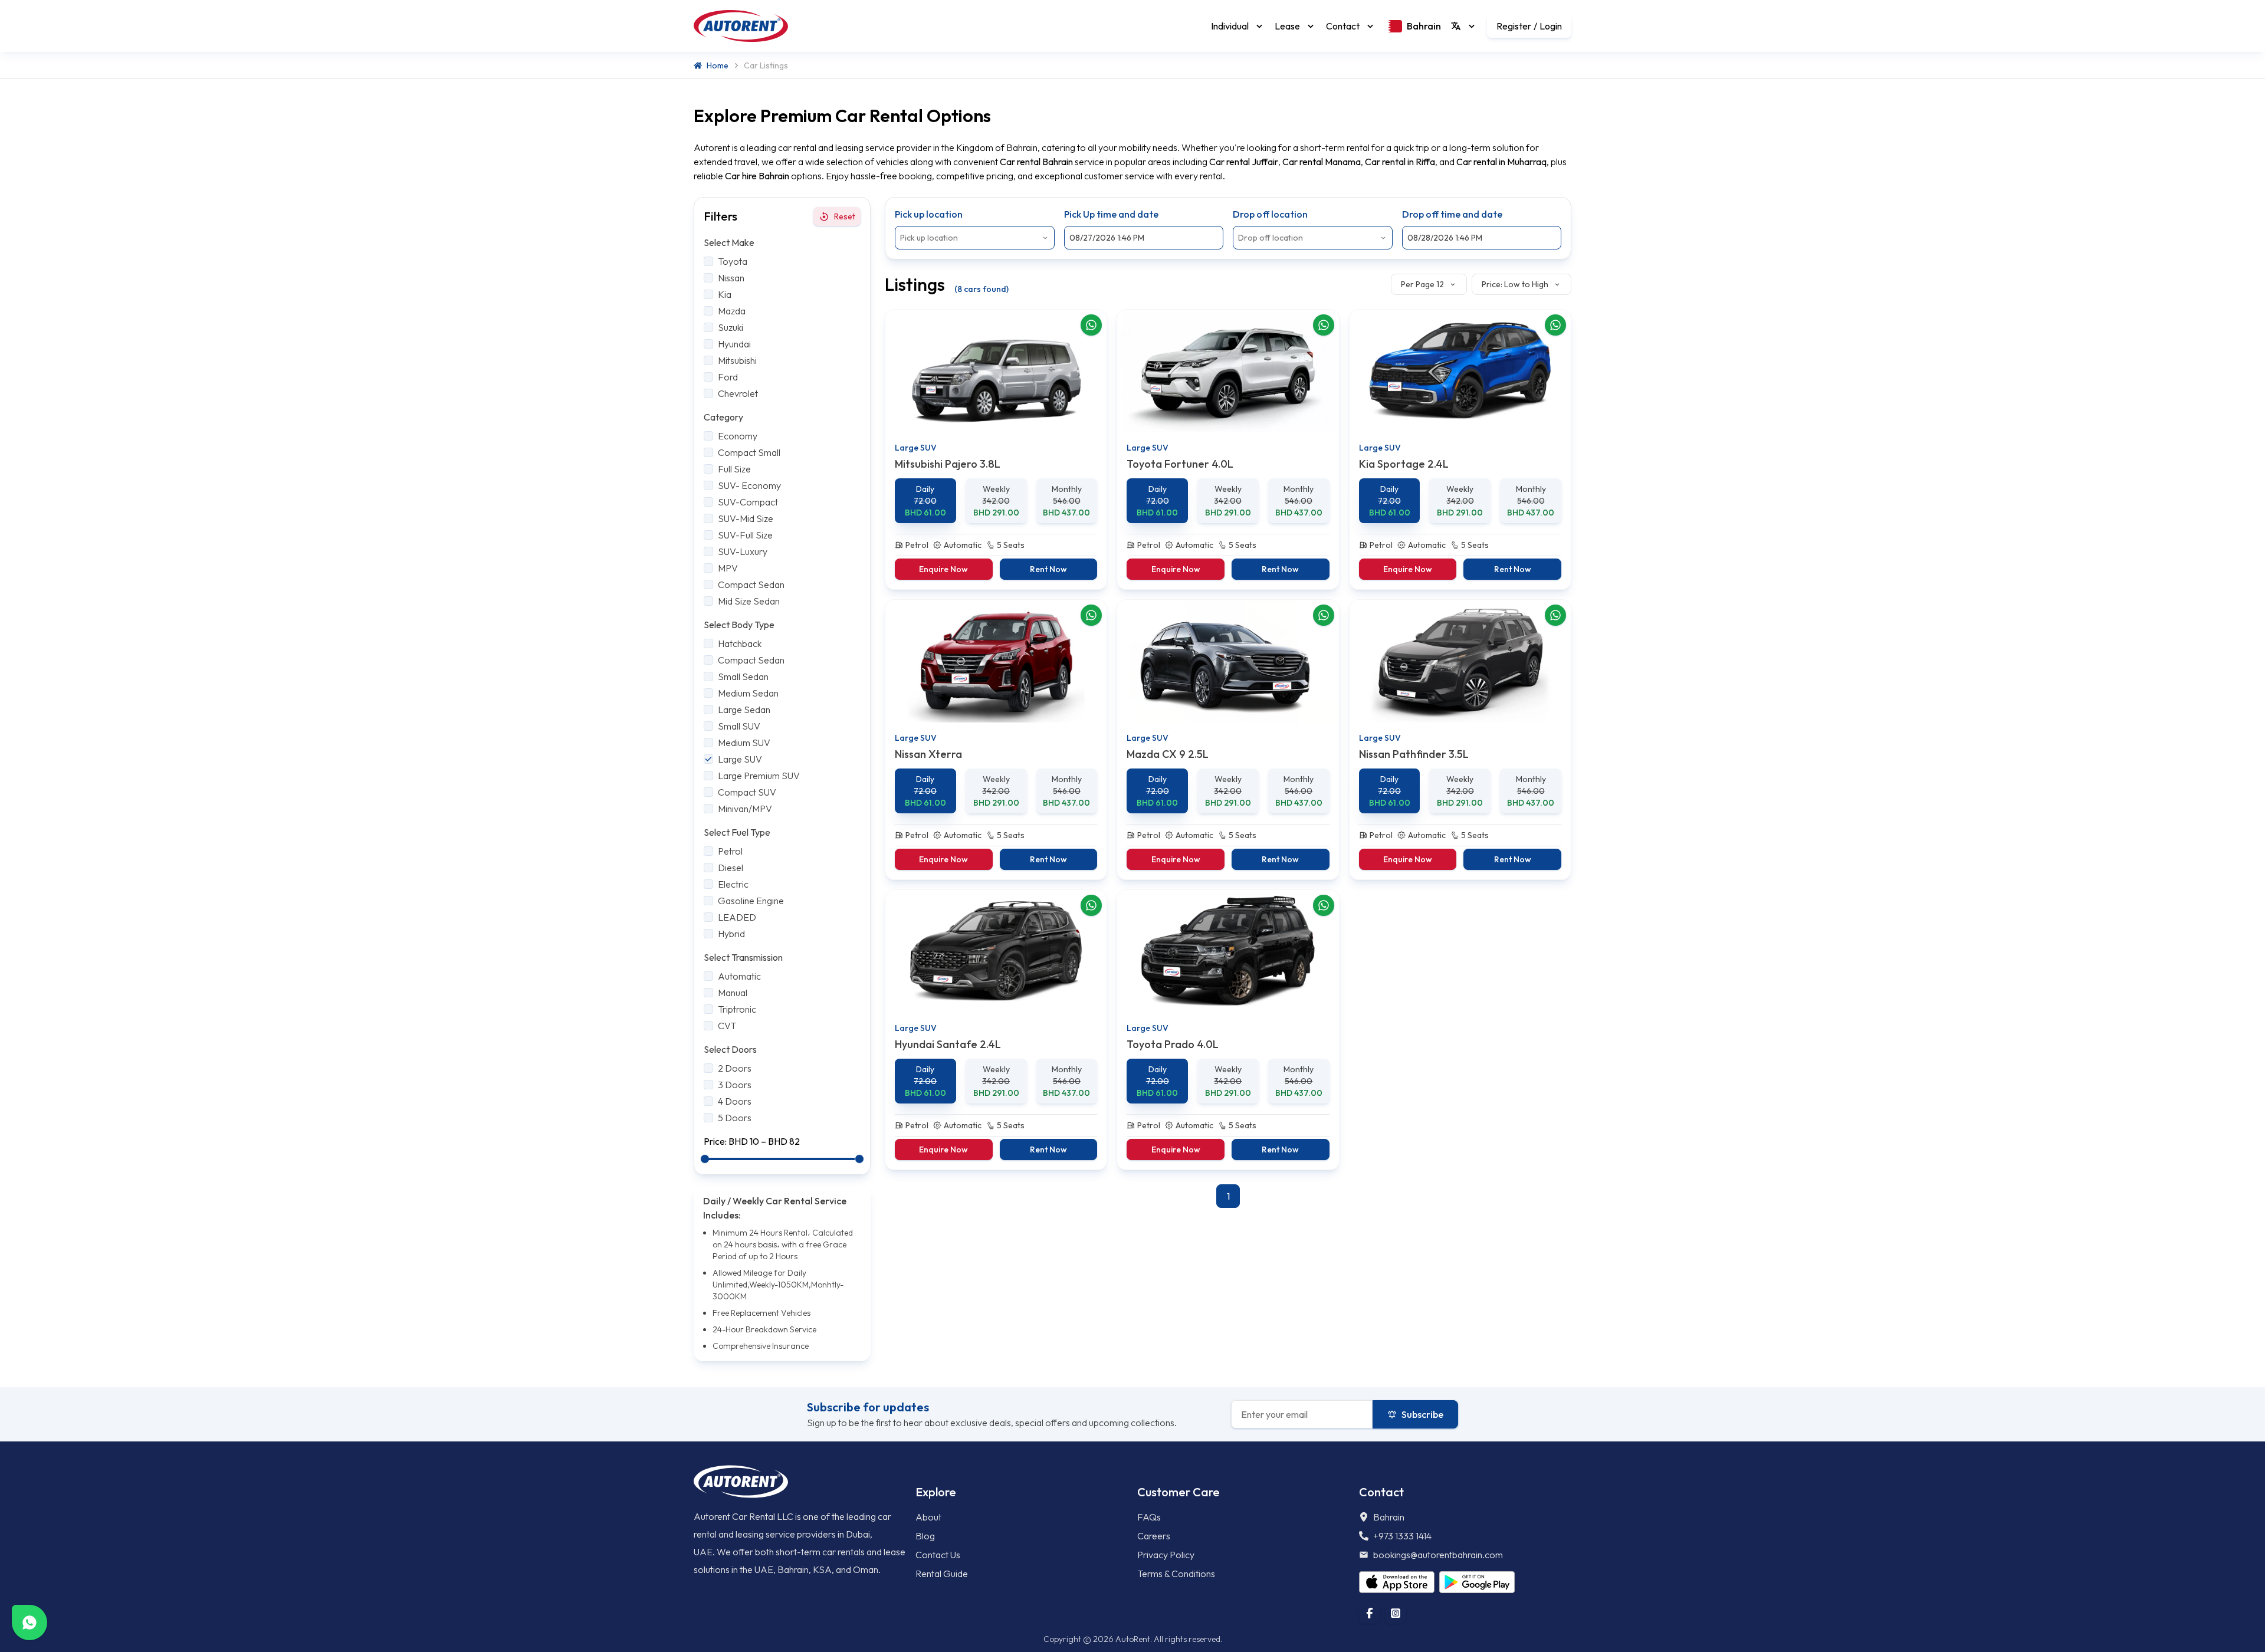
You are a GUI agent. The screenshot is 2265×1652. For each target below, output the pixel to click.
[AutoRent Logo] (741, 26)
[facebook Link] (1370, 1613)
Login (1551, 26)
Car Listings (766, 65)
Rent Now (1048, 569)
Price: (716, 1141)
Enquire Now (943, 569)
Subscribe (1422, 1414)
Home (718, 65)
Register (1514, 26)
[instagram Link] (1396, 1613)
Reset (845, 216)
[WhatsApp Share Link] (1091, 325)
